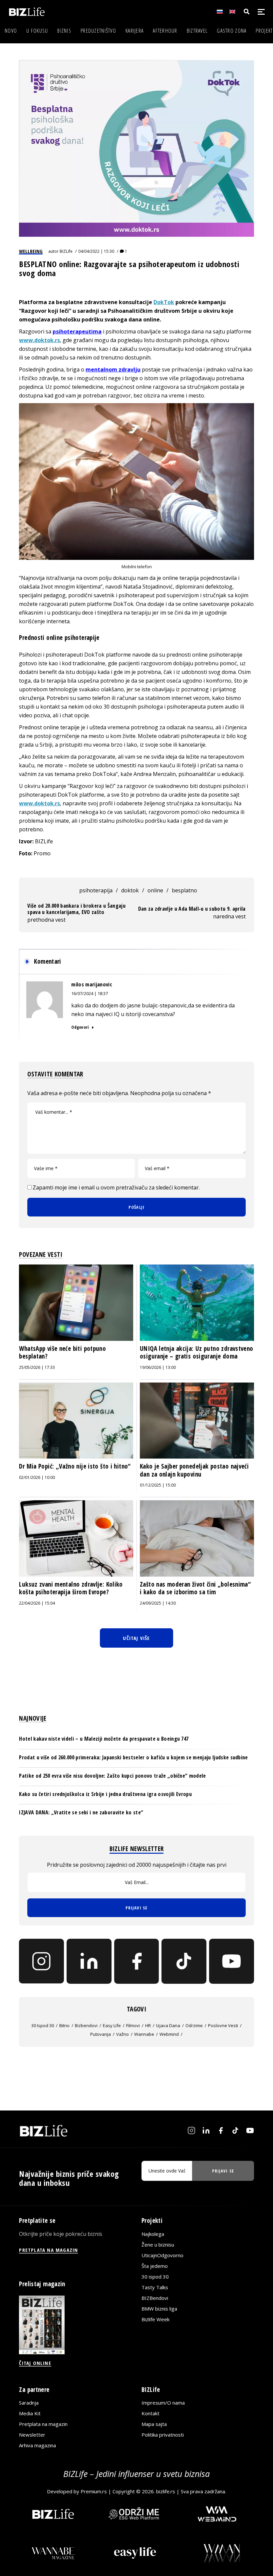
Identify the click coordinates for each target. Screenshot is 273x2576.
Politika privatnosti (163, 2435)
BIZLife (66, 251)
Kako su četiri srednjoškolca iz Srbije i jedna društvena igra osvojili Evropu (105, 1794)
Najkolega (153, 2234)
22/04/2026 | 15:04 (37, 1603)
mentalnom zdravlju (113, 369)
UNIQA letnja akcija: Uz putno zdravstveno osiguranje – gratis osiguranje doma (197, 1353)
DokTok (164, 302)
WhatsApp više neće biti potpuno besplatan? (62, 1353)
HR (148, 2025)
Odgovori (80, 1027)
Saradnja (29, 2403)
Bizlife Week (155, 2319)
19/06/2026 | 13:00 (158, 1367)
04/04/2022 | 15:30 (96, 251)
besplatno (184, 890)
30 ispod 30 (43, 2025)
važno (123, 2034)
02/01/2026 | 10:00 (37, 1477)
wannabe (144, 2034)
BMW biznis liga (159, 2309)
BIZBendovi (155, 2298)
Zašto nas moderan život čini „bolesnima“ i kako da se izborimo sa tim (195, 1588)
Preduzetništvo (98, 31)
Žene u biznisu (158, 2245)
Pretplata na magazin (43, 2424)
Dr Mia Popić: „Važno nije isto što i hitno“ (75, 1466)
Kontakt (150, 2413)
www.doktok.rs (39, 340)
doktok (130, 890)
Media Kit (30, 2413)
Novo (11, 31)
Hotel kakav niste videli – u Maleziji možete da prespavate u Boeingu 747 (104, 1739)
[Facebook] (137, 1961)
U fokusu (37, 31)
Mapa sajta (154, 2424)
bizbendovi (86, 2025)
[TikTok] (184, 1961)
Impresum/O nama (163, 2403)
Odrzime (194, 2025)
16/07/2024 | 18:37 (90, 993)
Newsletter (32, 2435)
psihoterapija (96, 890)
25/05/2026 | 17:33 (37, 1367)
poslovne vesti (223, 2025)
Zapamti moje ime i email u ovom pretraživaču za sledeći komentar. (116, 1187)
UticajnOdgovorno (162, 2255)
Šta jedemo (155, 2266)
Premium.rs (94, 2491)
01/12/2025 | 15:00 (158, 1485)
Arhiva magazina (37, 2445)
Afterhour (165, 31)
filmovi (133, 2025)
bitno (64, 2025)
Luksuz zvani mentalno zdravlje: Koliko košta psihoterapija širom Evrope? (71, 1588)
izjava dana (168, 2025)
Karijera (135, 31)
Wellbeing (31, 251)
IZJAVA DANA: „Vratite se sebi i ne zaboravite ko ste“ (81, 1812)
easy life (112, 2025)
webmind (169, 2034)
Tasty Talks (155, 2287)
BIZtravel (197, 31)
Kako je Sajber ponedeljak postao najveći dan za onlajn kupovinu (194, 1470)
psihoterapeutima (77, 331)
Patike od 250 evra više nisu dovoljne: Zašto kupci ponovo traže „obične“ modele (112, 1776)
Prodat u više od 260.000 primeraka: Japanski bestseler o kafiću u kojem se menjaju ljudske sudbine (133, 1757)
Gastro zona (232, 31)
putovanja (101, 2034)
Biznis (64, 31)
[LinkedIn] (89, 1961)
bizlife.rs (166, 2491)
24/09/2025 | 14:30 (158, 1603)
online (155, 890)
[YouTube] (232, 1961)
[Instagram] (41, 1961)
